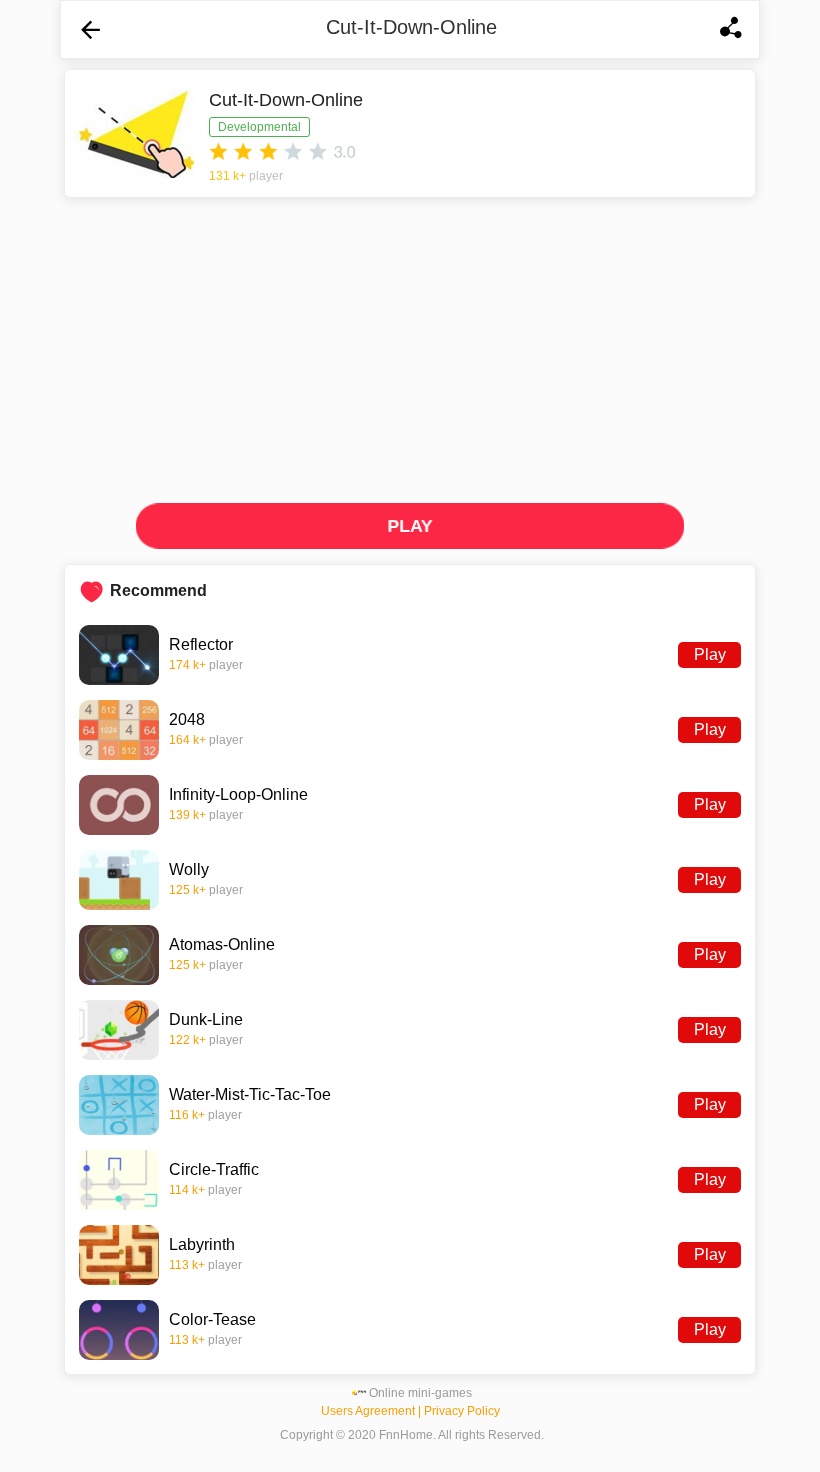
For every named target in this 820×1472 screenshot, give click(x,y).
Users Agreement (368, 1411)
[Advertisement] (410, 348)
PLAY (409, 525)
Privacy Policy (462, 1411)
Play (710, 654)
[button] (90, 29)
